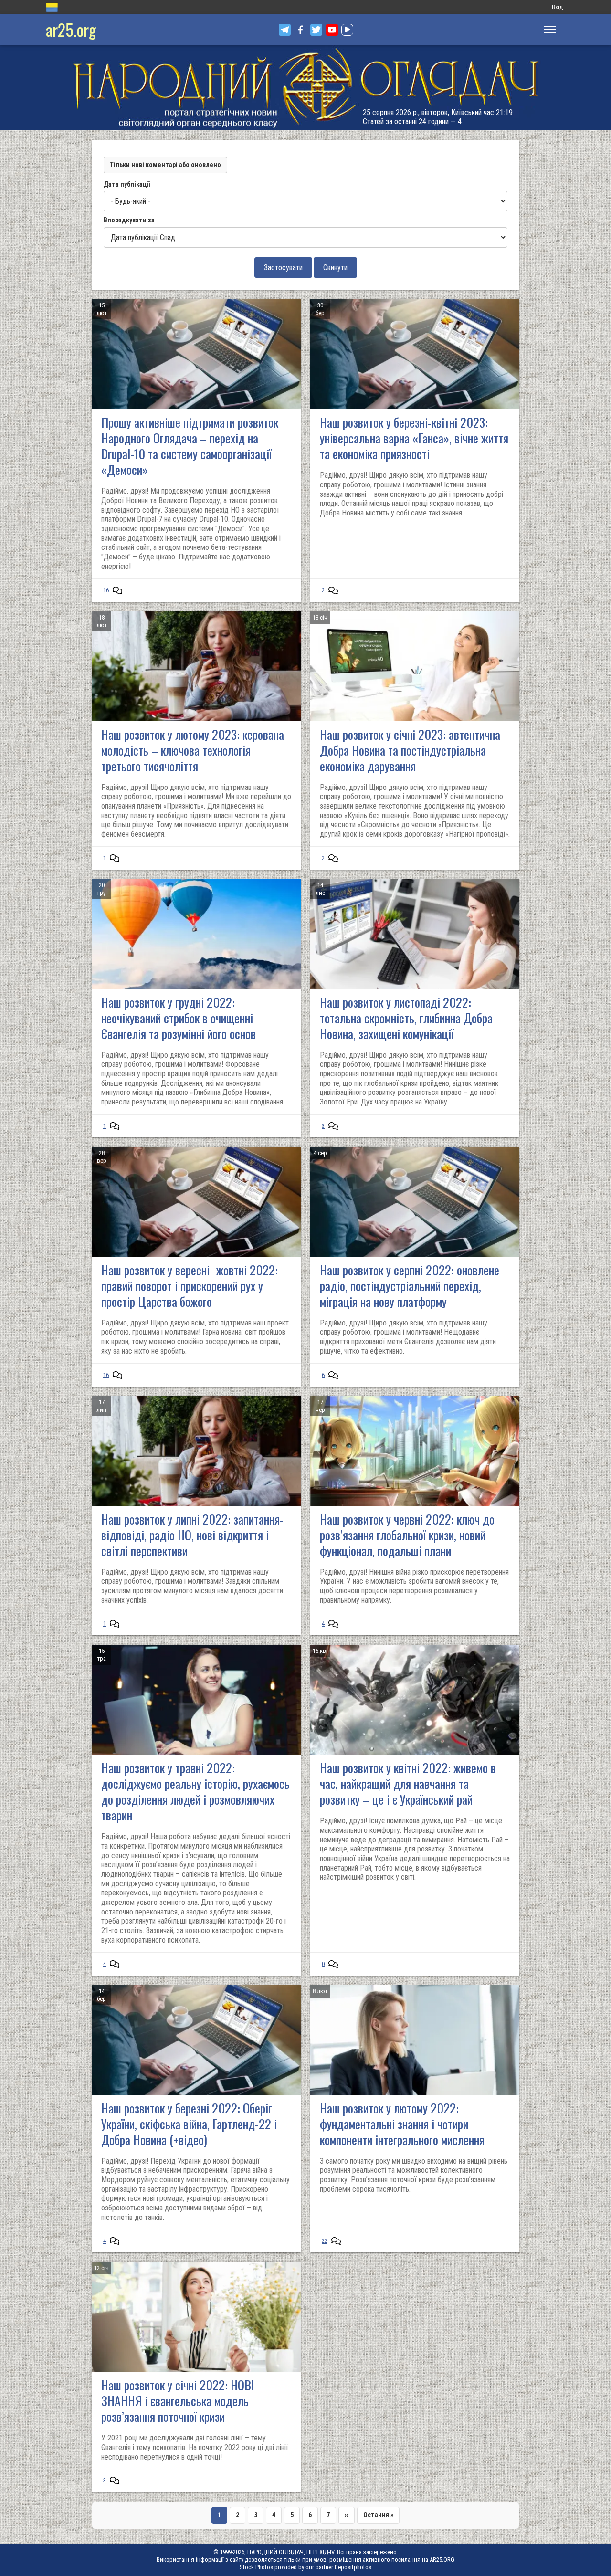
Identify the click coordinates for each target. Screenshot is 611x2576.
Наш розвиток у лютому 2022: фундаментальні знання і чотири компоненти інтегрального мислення (402, 2124)
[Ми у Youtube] (332, 30)
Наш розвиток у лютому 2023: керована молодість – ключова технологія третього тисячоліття (193, 750)
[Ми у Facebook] (300, 30)
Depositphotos (353, 2567)
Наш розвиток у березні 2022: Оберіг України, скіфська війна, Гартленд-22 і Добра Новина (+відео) (189, 2124)
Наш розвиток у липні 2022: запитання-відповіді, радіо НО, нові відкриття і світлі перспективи (192, 1535)
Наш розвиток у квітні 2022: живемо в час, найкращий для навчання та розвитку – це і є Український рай (408, 1783)
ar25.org (71, 29)
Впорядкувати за (129, 220)
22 (325, 2241)
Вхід (557, 7)
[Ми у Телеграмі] (285, 30)
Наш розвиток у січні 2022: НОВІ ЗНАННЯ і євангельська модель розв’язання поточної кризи (178, 2401)
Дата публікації (127, 184)
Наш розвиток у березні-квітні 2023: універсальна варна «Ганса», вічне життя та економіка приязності (414, 438)
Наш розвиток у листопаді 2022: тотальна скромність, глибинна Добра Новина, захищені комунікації (406, 1018)
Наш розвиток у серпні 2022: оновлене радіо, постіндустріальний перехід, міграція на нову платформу (410, 1286)
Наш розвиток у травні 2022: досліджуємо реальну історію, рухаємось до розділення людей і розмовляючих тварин (195, 1791)
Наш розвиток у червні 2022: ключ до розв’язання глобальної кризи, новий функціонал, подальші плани (407, 1535)
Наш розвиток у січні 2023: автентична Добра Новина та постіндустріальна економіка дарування (410, 750)
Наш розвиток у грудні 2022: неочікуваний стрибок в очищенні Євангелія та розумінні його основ (179, 1018)
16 (106, 590)
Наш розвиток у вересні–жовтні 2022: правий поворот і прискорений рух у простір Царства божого (190, 1286)
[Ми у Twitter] (316, 30)
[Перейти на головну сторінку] (305, 88)
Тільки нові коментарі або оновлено (165, 165)
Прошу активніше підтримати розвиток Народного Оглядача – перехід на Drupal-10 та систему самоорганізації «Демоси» (190, 446)
